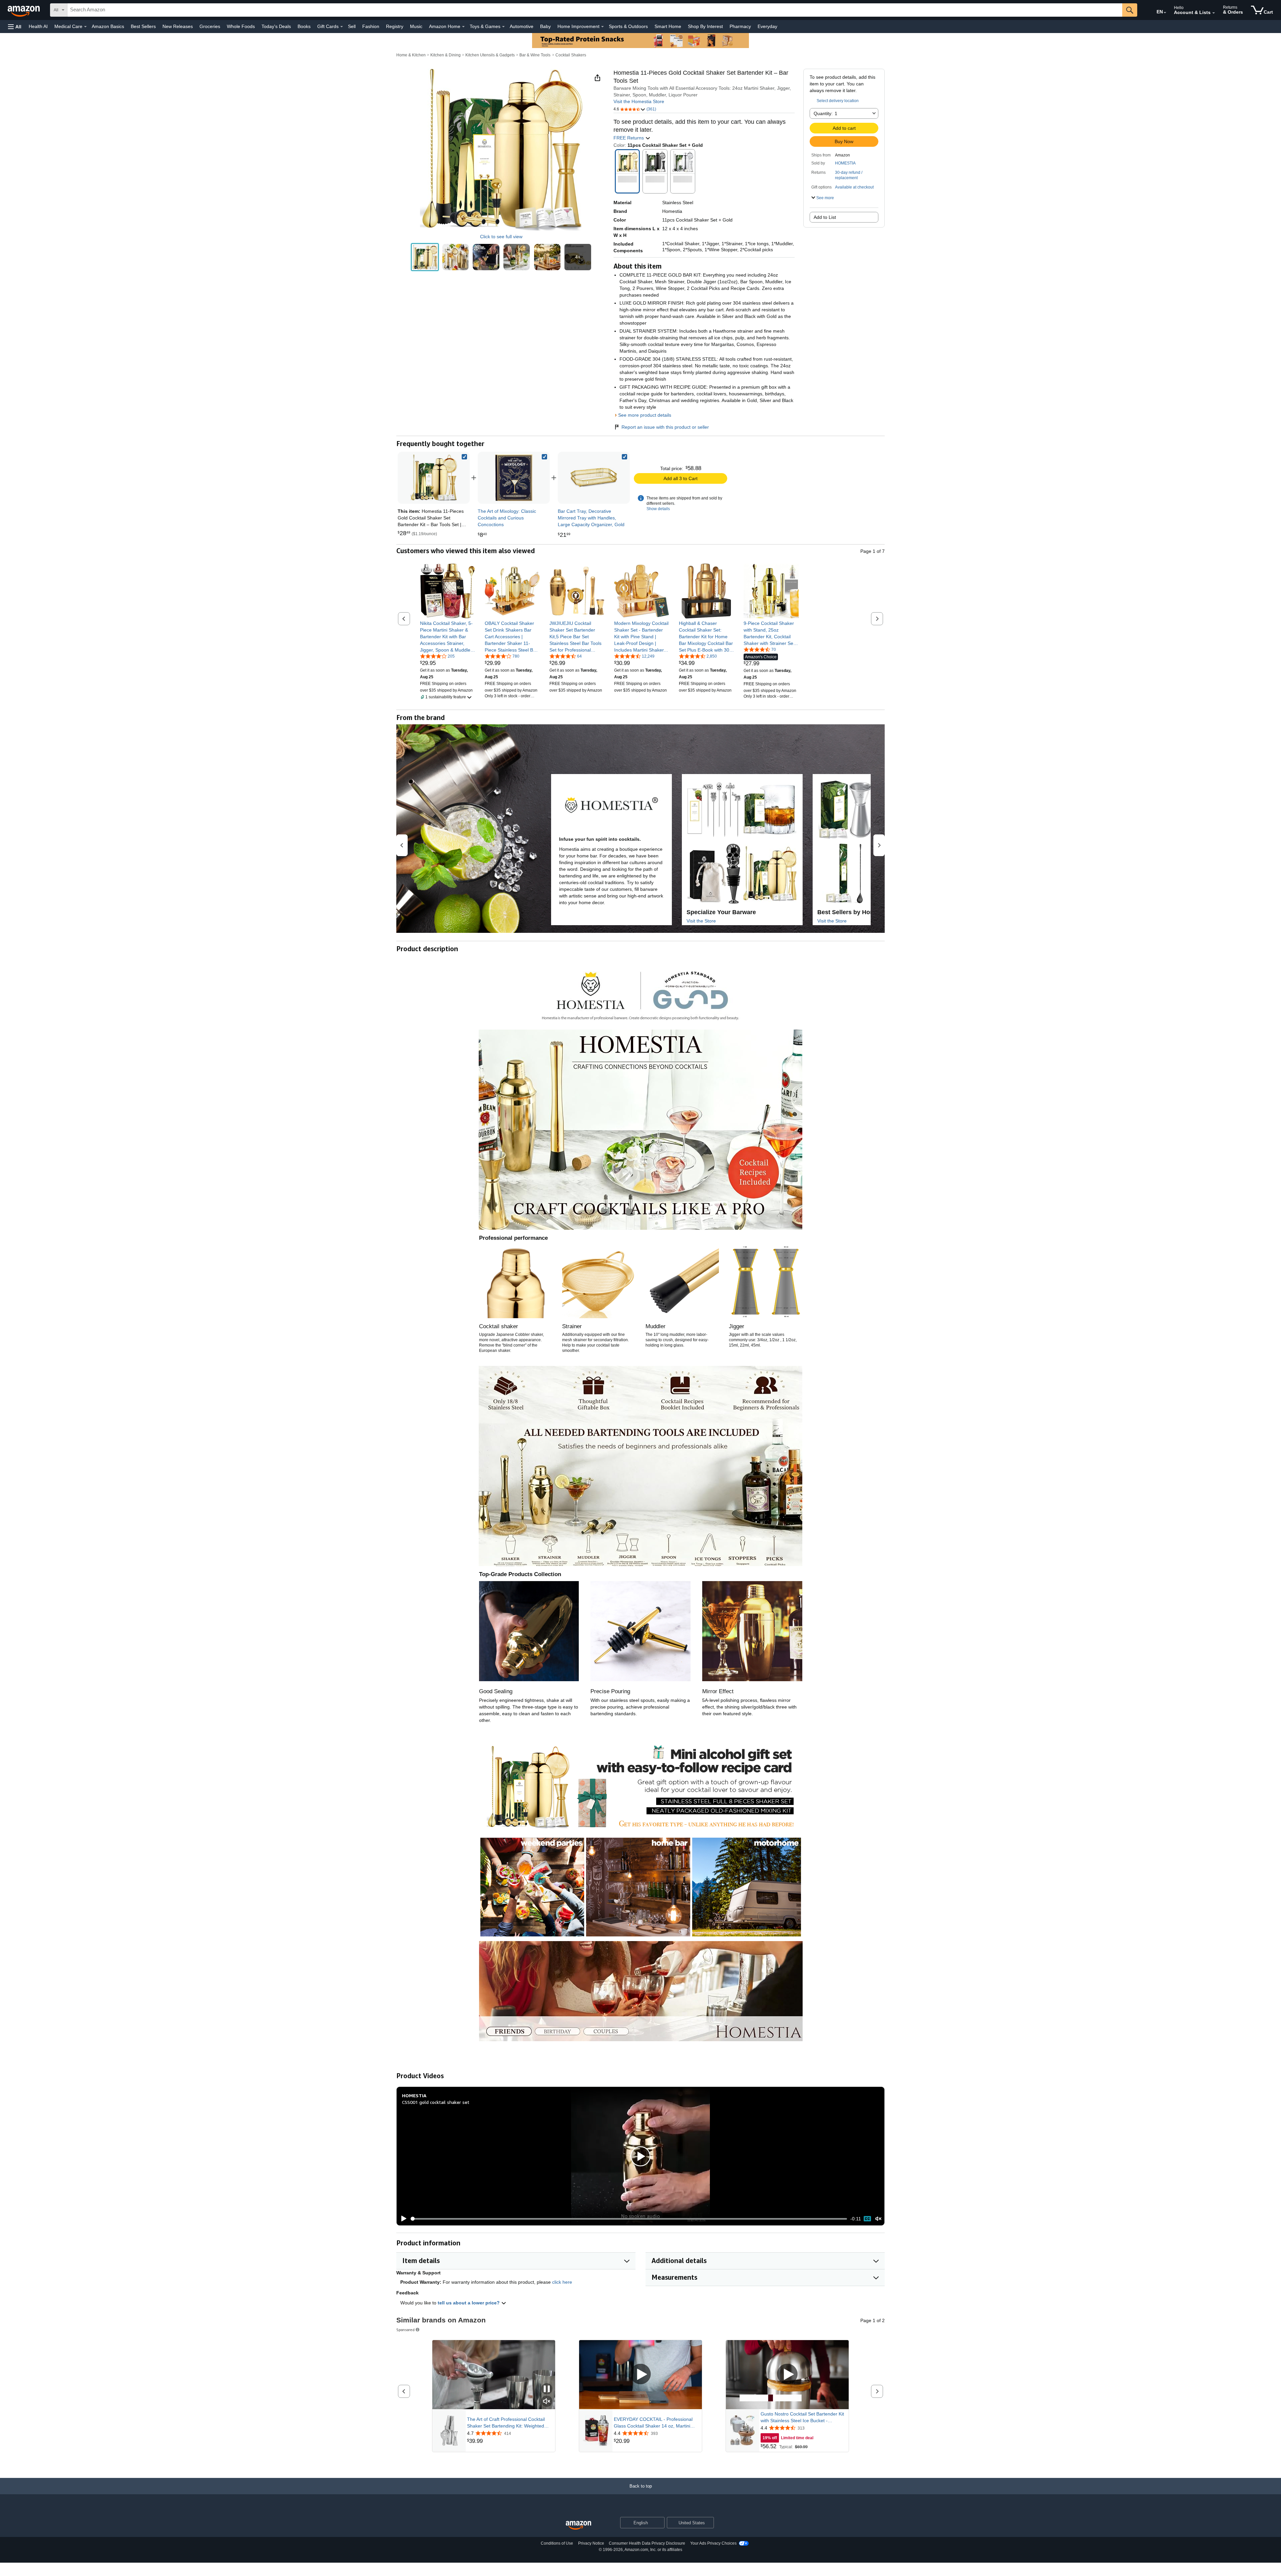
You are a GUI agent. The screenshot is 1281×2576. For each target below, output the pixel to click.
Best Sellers (143, 26)
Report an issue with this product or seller (665, 427)
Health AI (38, 26)
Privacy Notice (591, 2543)
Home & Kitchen (411, 55)
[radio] (425, 257)
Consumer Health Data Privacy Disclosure (647, 2543)
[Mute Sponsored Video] (547, 2402)
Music (416, 26)
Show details (658, 509)
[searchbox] (595, 10)
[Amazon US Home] (578, 2525)
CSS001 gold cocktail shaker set (436, 2102)
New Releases (178, 26)
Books (304, 26)
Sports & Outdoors (628, 26)
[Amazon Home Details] (463, 27)
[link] (514, 478)
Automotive (522, 26)
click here (562, 2282)
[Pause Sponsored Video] (547, 2389)
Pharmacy (740, 26)
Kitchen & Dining (446, 55)
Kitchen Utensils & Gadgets (490, 55)
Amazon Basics (108, 26)
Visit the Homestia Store (639, 101)
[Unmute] (878, 2219)
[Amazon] (24, 10)
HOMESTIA (845, 163)
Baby (545, 26)
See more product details (645, 415)
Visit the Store (701, 921)
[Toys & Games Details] (503, 27)
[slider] (629, 2219)
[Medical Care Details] (85, 27)
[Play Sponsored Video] (640, 2375)
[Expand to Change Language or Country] (1165, 13)
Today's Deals (276, 26)
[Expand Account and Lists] (1214, 13)
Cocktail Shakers (571, 55)
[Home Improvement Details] (602, 27)
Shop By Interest (705, 26)
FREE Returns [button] (629, 138)
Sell (352, 26)
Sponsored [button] (405, 2330)
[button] (15, 27)
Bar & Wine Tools (535, 55)
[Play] (402, 2219)
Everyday (767, 26)
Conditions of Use (557, 2543)
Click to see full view (501, 237)
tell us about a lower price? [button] (469, 2303)
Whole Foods (241, 26)
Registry (395, 26)
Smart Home (668, 26)
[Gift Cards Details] (342, 27)
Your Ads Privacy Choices (713, 2543)
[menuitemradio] (867, 2219)
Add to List (825, 217)
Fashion (371, 26)
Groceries (210, 26)
